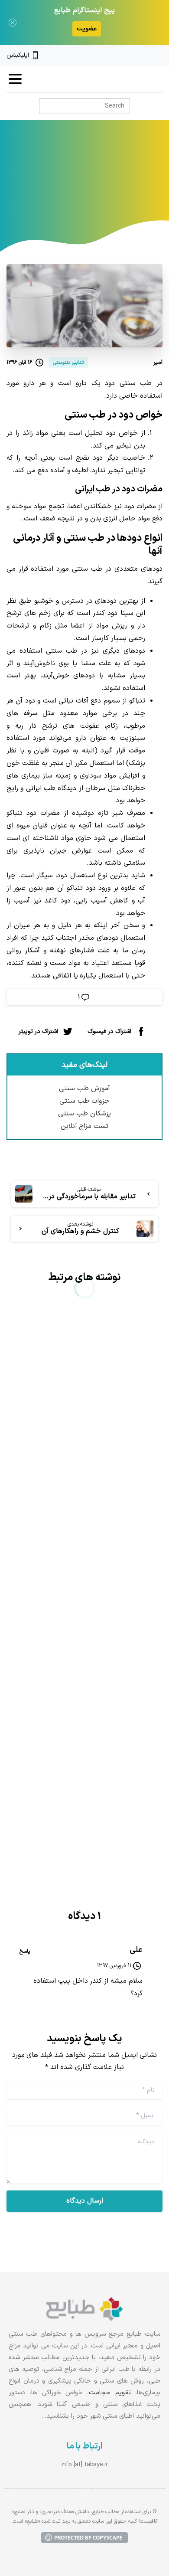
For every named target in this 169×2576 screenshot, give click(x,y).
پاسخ (25, 1952)
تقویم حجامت (110, 2393)
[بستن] (13, 23)
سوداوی (91, 776)
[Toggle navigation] (15, 79)
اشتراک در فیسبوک (109, 1031)
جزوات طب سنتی (84, 1101)
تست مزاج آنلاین (85, 1126)
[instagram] (144, 56)
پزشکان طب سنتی (84, 1114)
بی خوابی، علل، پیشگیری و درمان (86, 1455)
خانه (102, 183)
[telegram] (130, 56)
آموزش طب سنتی (84, 1089)
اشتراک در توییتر (38, 1031)
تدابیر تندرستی (65, 183)
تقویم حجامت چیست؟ (106, 1736)
